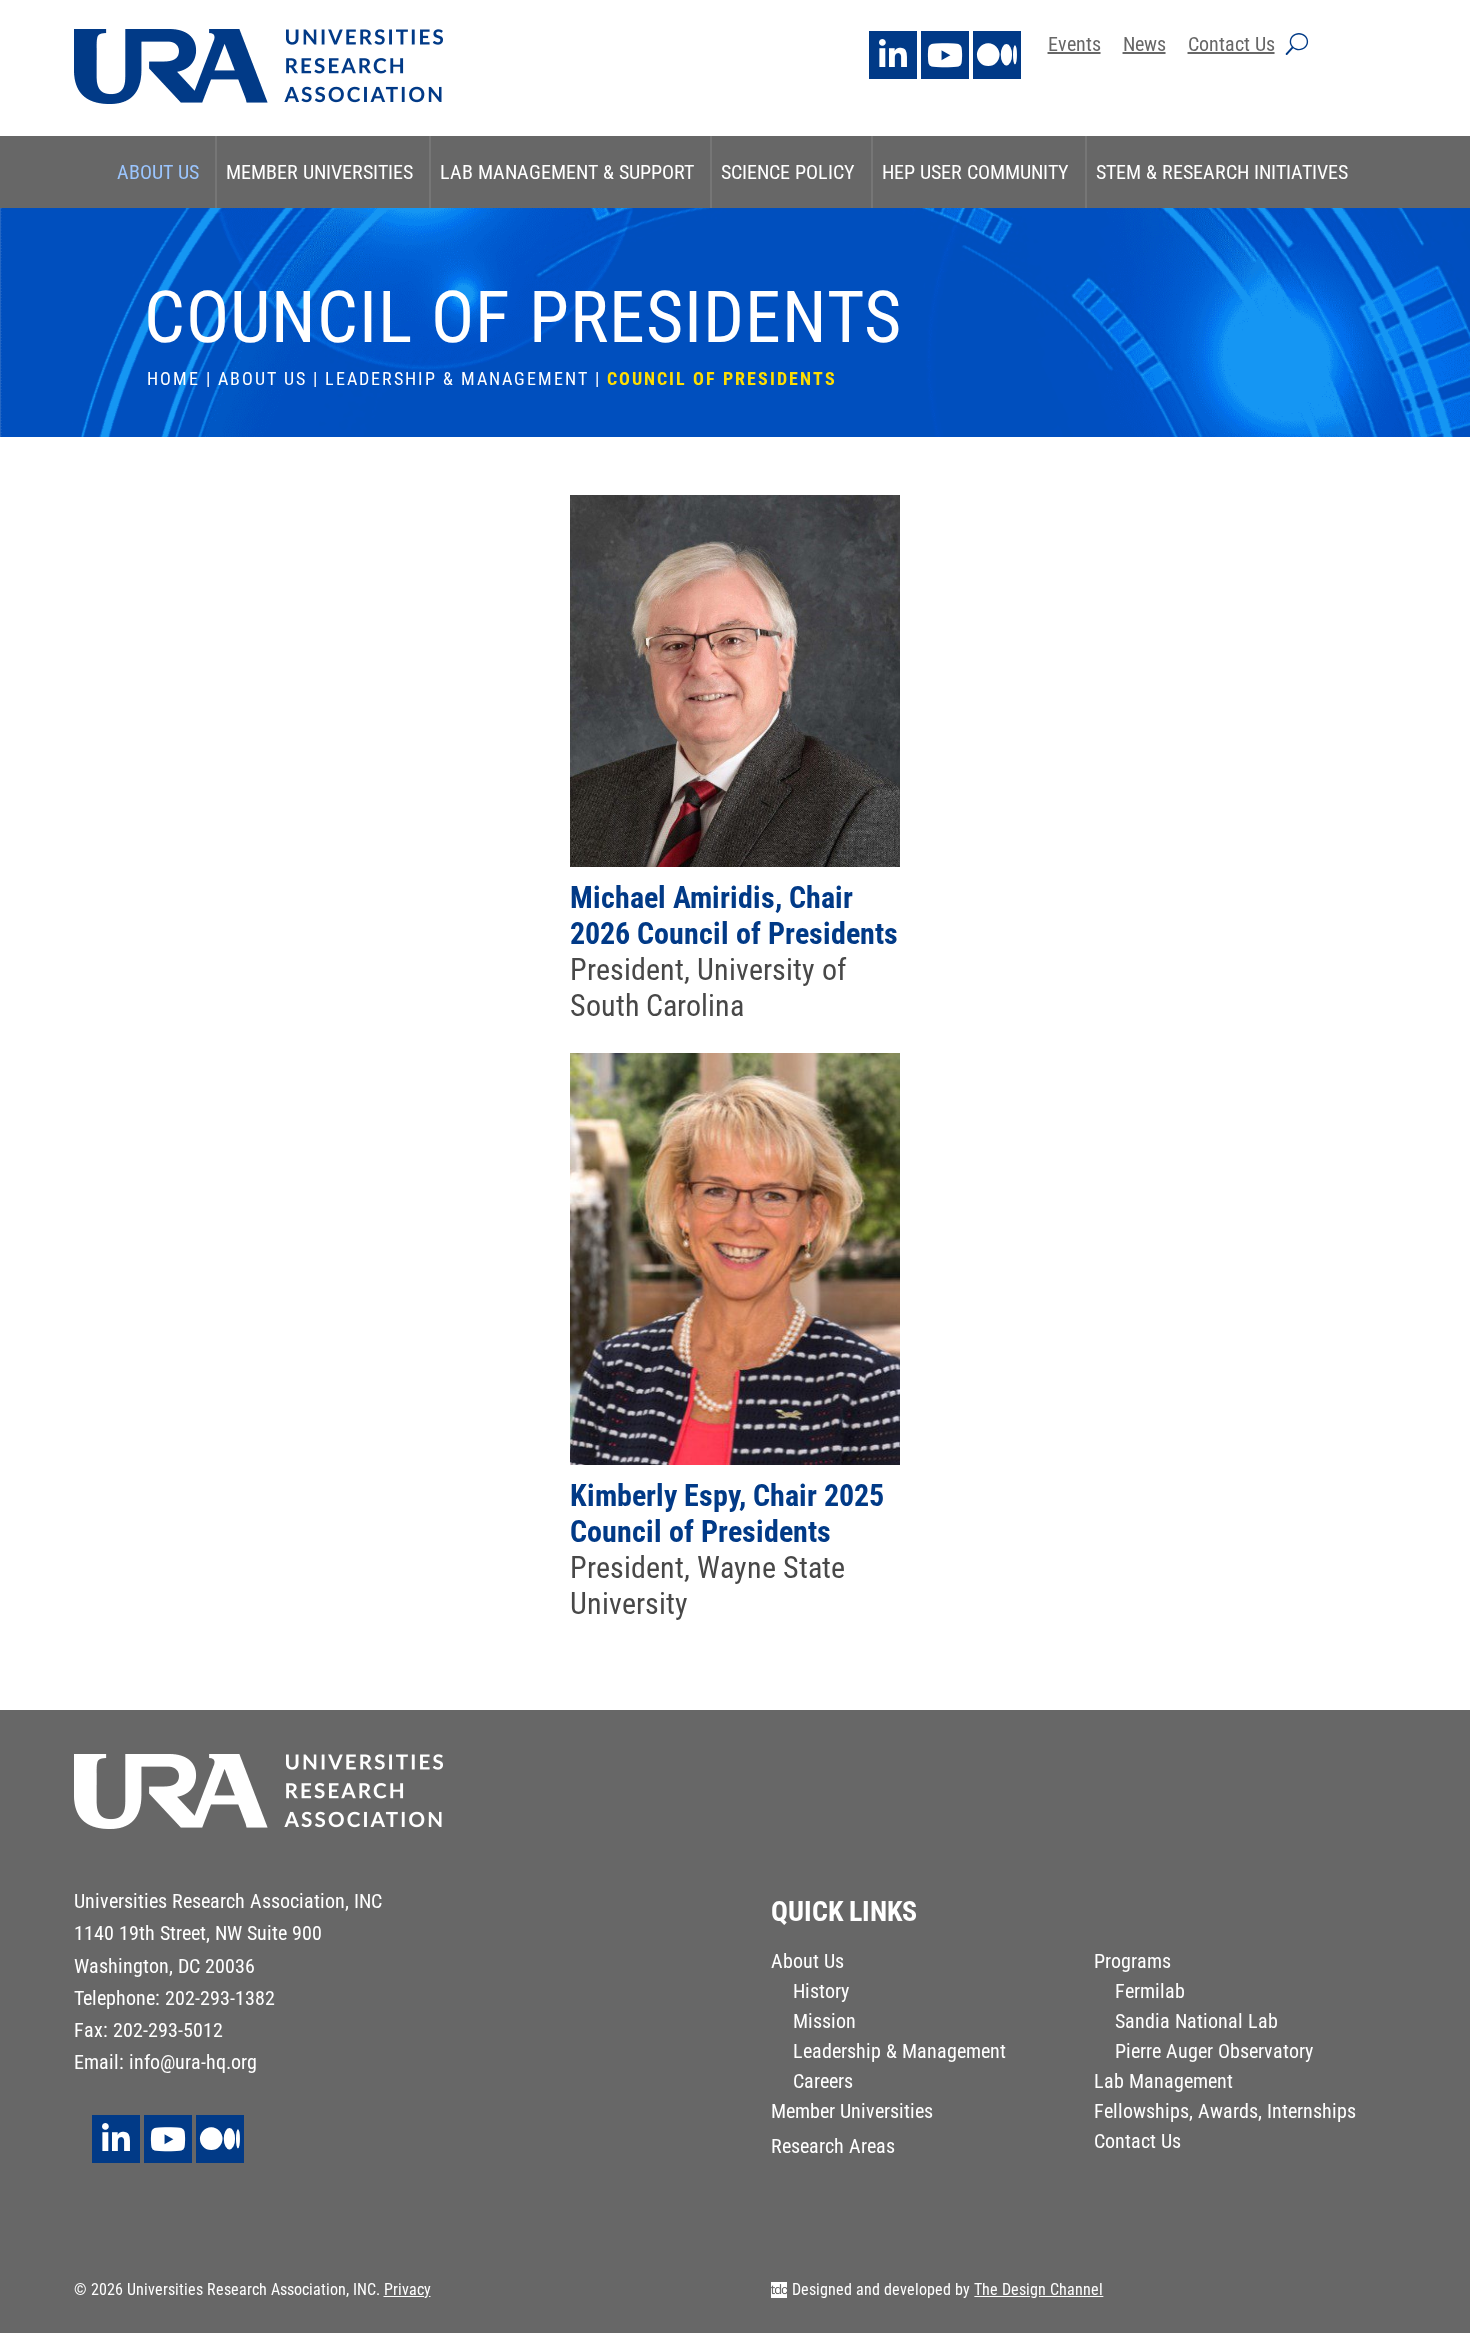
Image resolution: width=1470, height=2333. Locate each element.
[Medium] (997, 55)
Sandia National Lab (1196, 2023)
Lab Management (1163, 2083)
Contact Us (1231, 46)
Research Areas (833, 2148)
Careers (823, 2083)
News (1144, 46)
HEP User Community (975, 172)
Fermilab (1150, 1993)
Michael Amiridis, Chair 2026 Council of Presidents (734, 915)
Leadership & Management (457, 378)
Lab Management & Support (567, 172)
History (821, 1993)
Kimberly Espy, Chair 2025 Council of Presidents (727, 1513)
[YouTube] (945, 55)
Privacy (407, 2289)
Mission (824, 2023)
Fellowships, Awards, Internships (1225, 2113)
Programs (1132, 1963)
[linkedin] (893, 55)
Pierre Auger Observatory (1214, 2053)
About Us (158, 172)
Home (173, 378)
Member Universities (319, 172)
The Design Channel (1038, 2289)
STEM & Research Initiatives (1222, 172)
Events (1074, 46)
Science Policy (788, 172)
